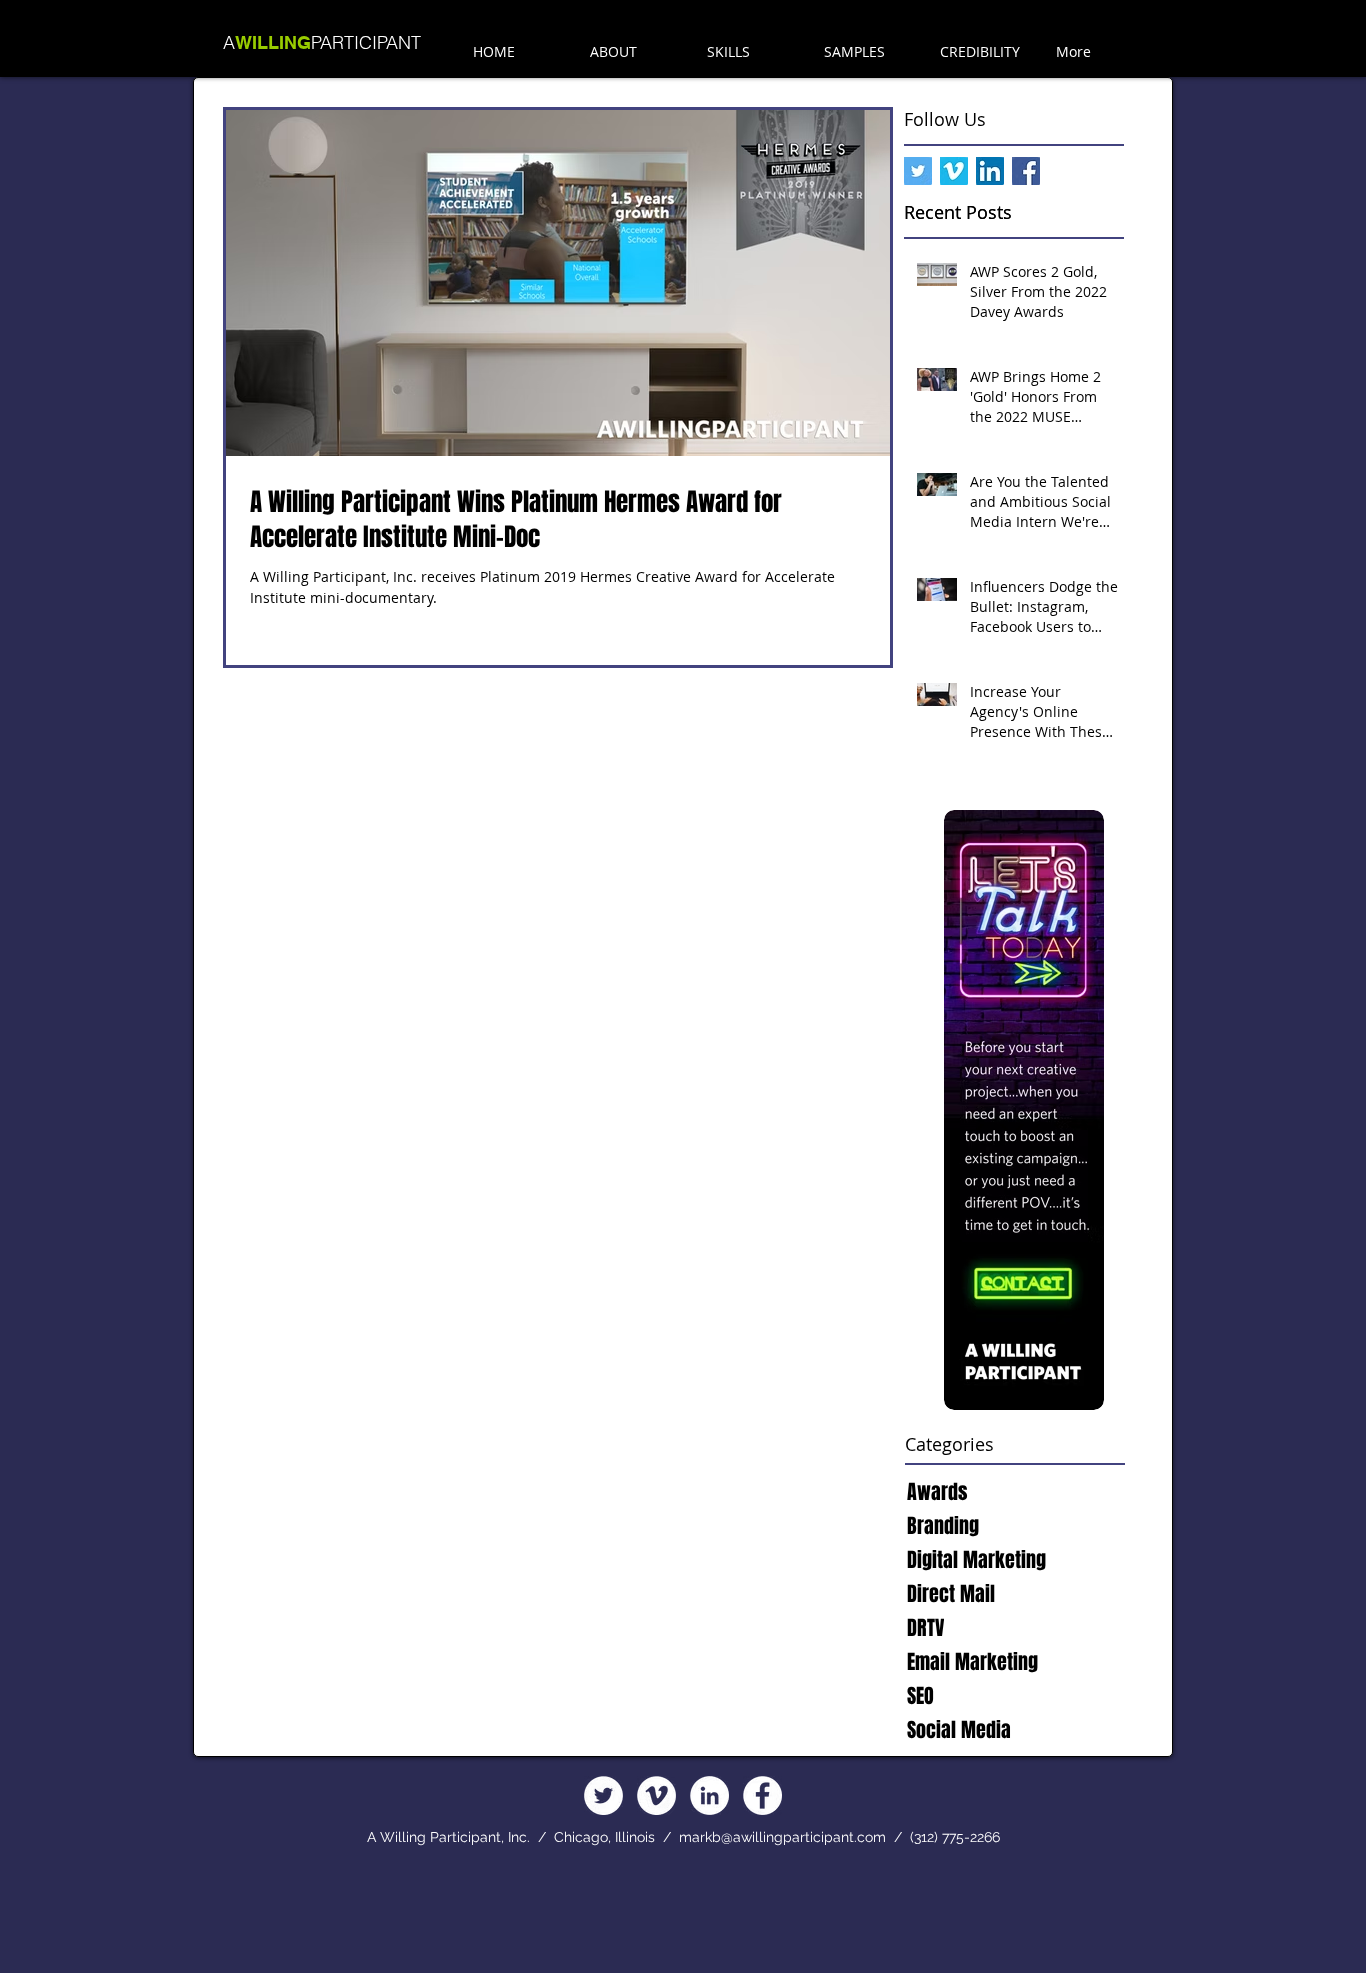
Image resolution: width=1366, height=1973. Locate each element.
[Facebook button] (1026, 171)
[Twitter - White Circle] (603, 1795)
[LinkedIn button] (990, 171)
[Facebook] (762, 1795)
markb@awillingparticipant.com (782, 1837)
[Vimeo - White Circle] (656, 1795)
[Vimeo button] (954, 171)
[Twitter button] (918, 171)
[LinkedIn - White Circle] (709, 1795)
